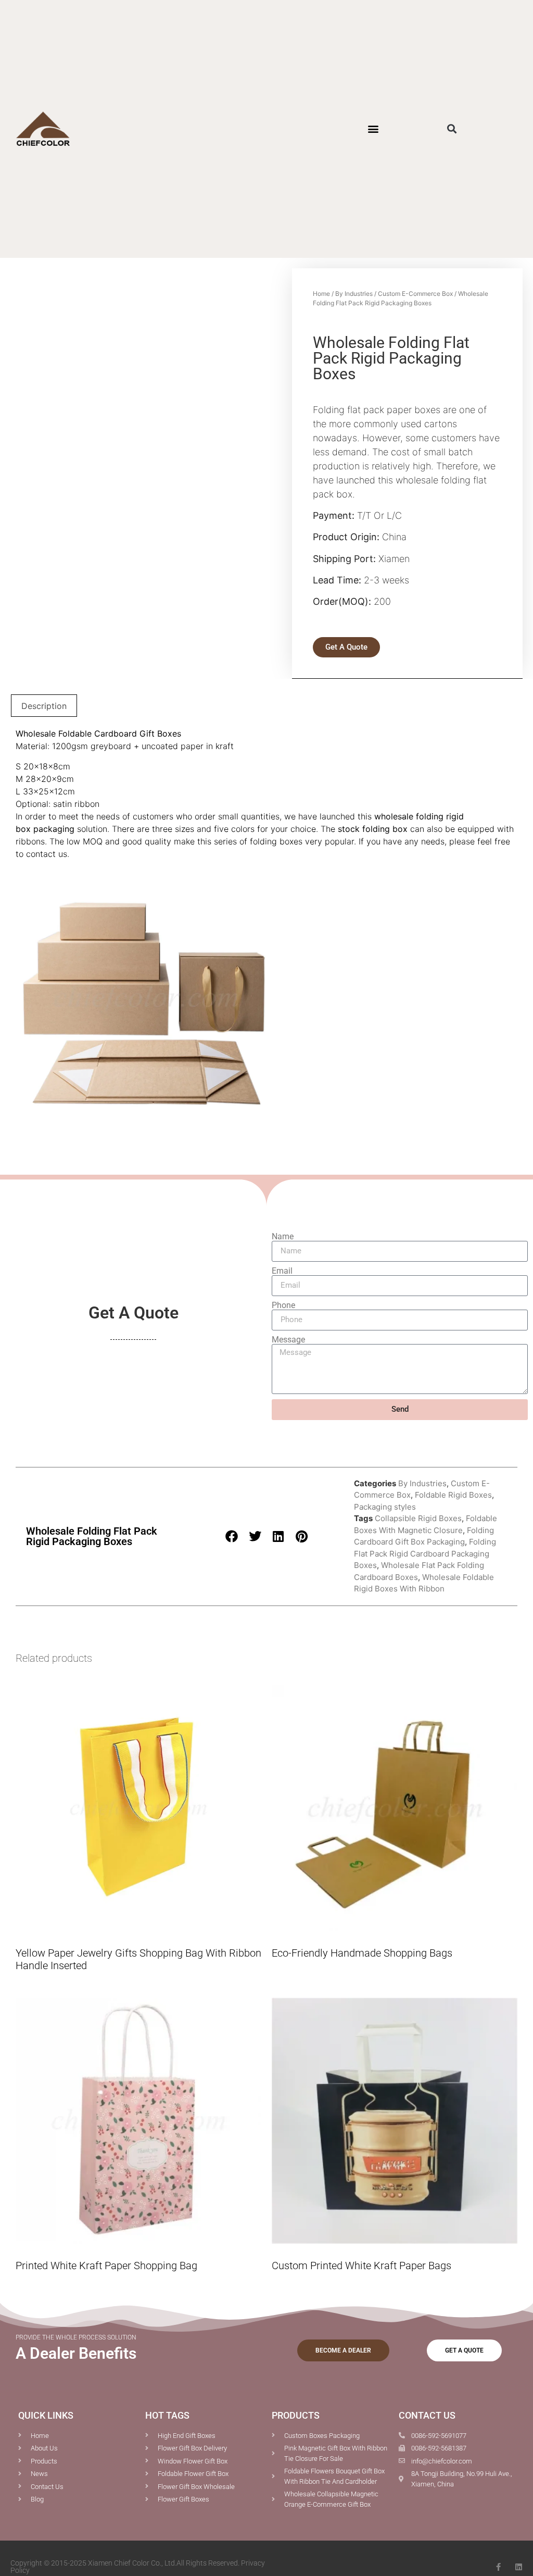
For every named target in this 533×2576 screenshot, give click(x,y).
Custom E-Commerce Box (415, 294)
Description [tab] (44, 706)
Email (282, 1271)
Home (321, 294)
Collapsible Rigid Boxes (418, 1518)
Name (283, 1237)
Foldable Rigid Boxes (453, 1495)
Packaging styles (385, 1507)
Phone (283, 1305)
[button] (373, 129)
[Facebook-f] (498, 2567)
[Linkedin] (519, 2567)
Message (288, 1340)
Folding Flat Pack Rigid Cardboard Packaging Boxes (425, 1553)
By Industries (354, 294)
